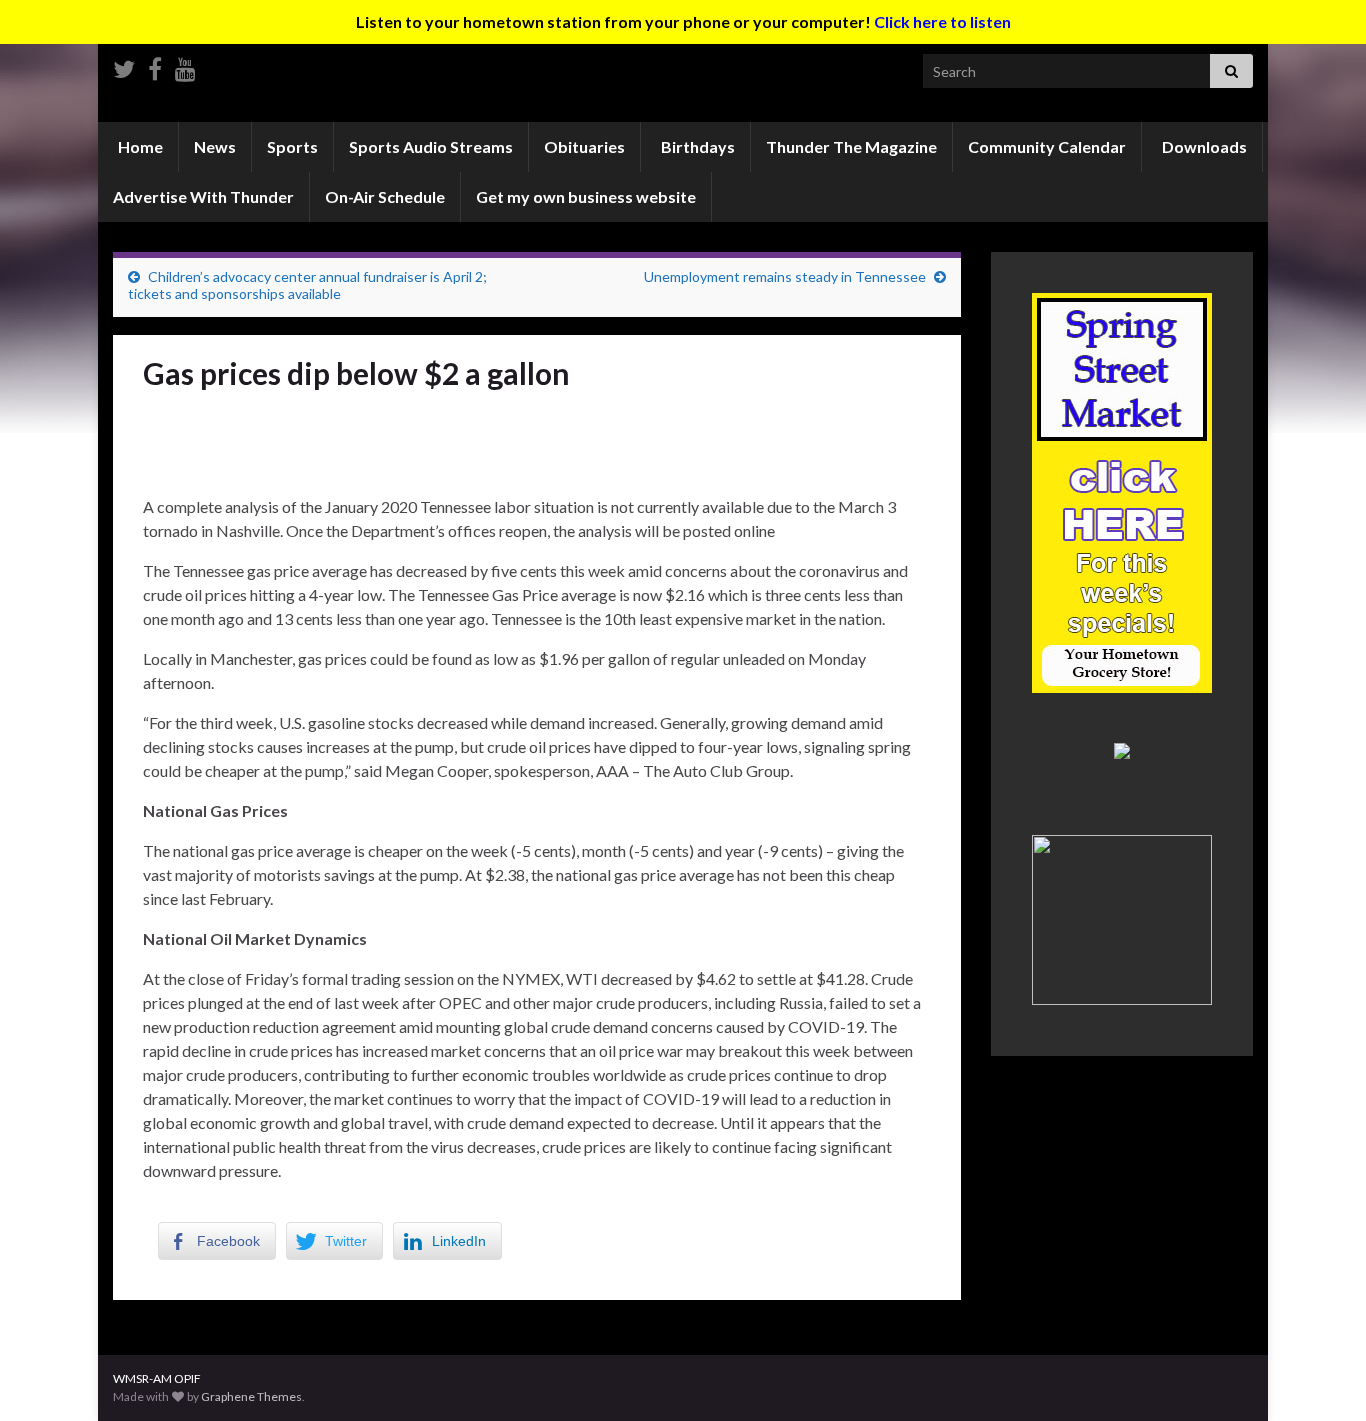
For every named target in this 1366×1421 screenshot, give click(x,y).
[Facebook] (155, 65)
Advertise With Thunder (203, 196)
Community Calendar (1047, 146)
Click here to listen (942, 21)
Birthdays (696, 146)
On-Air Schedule (385, 196)
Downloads (1203, 146)
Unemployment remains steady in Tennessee (785, 276)
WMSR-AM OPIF (157, 1378)
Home (139, 146)
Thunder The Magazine (851, 146)
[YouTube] (185, 65)
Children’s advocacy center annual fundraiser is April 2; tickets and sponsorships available (307, 285)
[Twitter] (124, 65)
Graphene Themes (251, 1396)
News (215, 146)
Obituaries (584, 146)
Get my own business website (586, 196)
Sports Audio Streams (431, 146)
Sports (292, 146)
